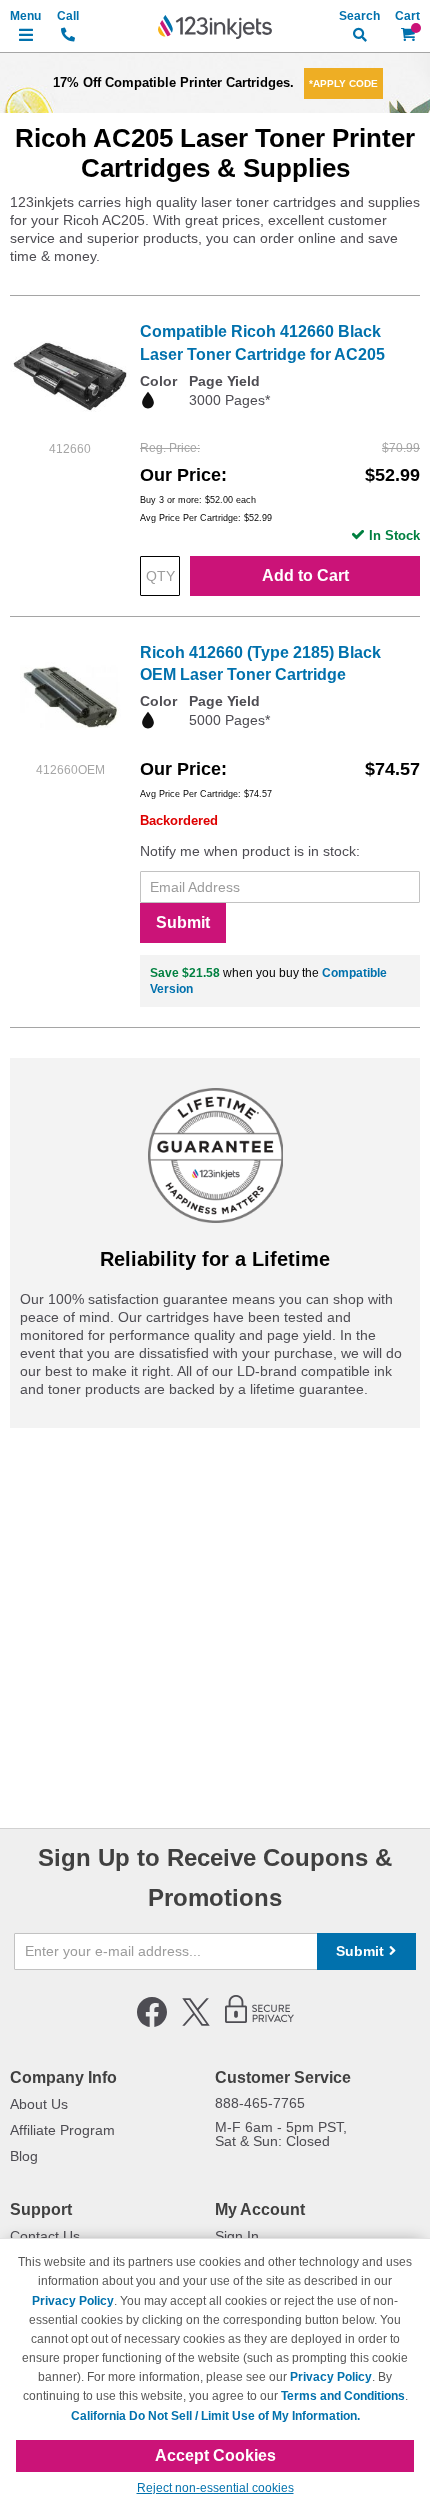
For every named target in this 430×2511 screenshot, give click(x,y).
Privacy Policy (73, 2301)
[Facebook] (152, 2023)
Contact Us (45, 2236)
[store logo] (215, 27)
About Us (39, 2104)
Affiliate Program (62, 2130)
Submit (183, 922)
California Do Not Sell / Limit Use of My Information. (215, 2416)
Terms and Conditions (343, 2396)
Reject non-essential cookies (215, 2488)
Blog (24, 2156)
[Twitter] (196, 2023)
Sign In (237, 2236)
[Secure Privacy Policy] (259, 2023)
